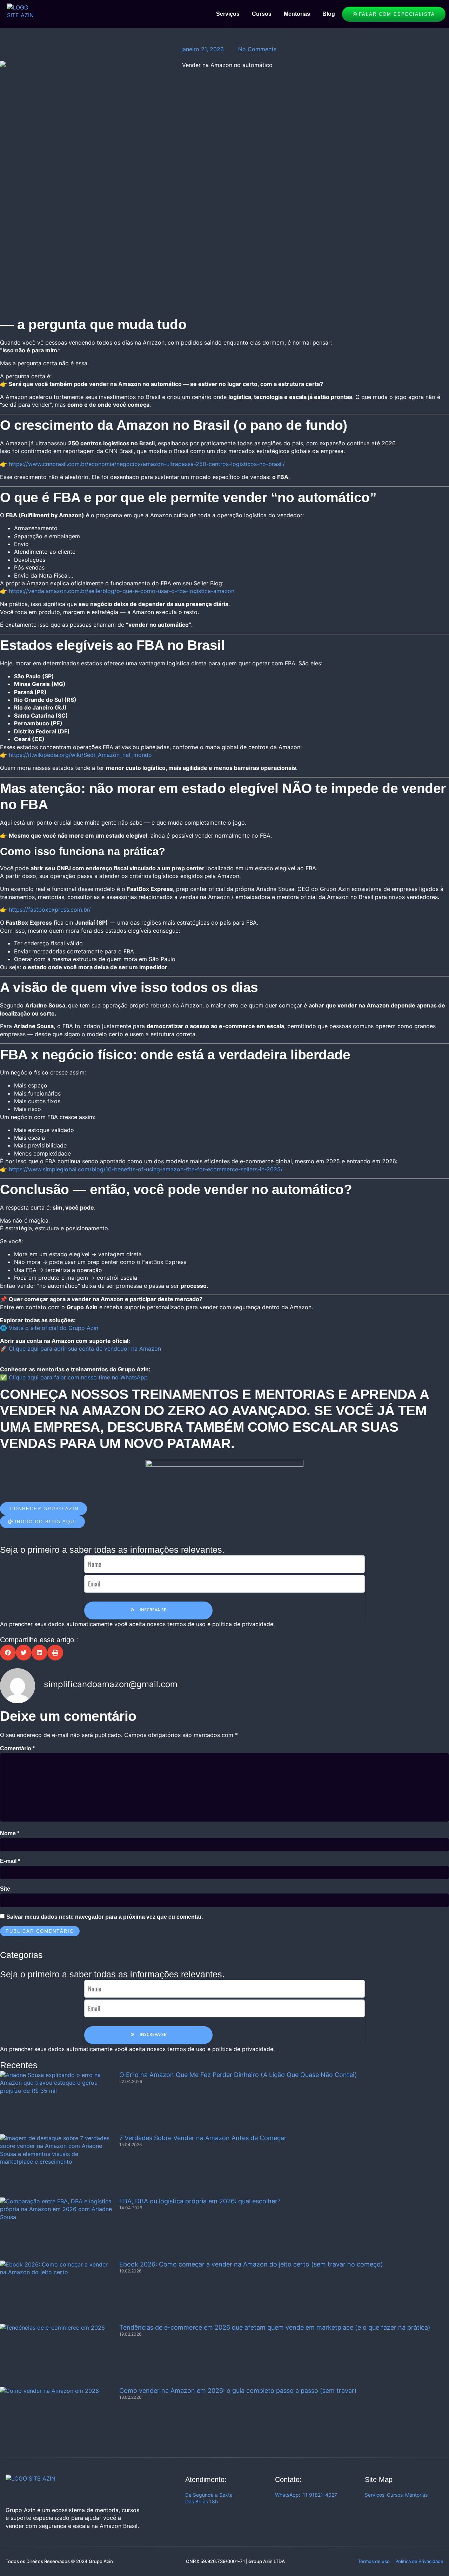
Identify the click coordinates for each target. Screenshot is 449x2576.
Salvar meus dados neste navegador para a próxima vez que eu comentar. (105, 1917)
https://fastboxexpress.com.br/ (50, 910)
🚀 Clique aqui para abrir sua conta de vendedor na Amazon (81, 1349)
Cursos (262, 14)
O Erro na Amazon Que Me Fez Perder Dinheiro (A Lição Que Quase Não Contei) (238, 2075)
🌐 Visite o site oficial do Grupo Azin (49, 1328)
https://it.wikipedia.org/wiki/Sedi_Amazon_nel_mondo (80, 755)
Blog (329, 14)
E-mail (10, 1861)
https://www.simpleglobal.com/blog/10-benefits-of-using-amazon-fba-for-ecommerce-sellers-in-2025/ (146, 1169)
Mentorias (297, 14)
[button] (8, 1653)
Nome (10, 1833)
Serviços (228, 14)
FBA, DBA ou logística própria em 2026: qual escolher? (200, 2201)
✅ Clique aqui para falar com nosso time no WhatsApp (74, 1377)
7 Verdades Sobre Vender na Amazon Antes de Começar (203, 2138)
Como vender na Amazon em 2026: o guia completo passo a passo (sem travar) (238, 2391)
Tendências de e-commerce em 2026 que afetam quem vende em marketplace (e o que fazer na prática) (275, 2327)
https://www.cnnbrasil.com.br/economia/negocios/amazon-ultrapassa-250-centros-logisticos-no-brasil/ (147, 464)
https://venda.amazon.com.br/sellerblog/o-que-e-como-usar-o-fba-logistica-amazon (122, 591)
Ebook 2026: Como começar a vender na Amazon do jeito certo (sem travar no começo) (251, 2264)
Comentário (17, 1748)
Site (5, 1889)
